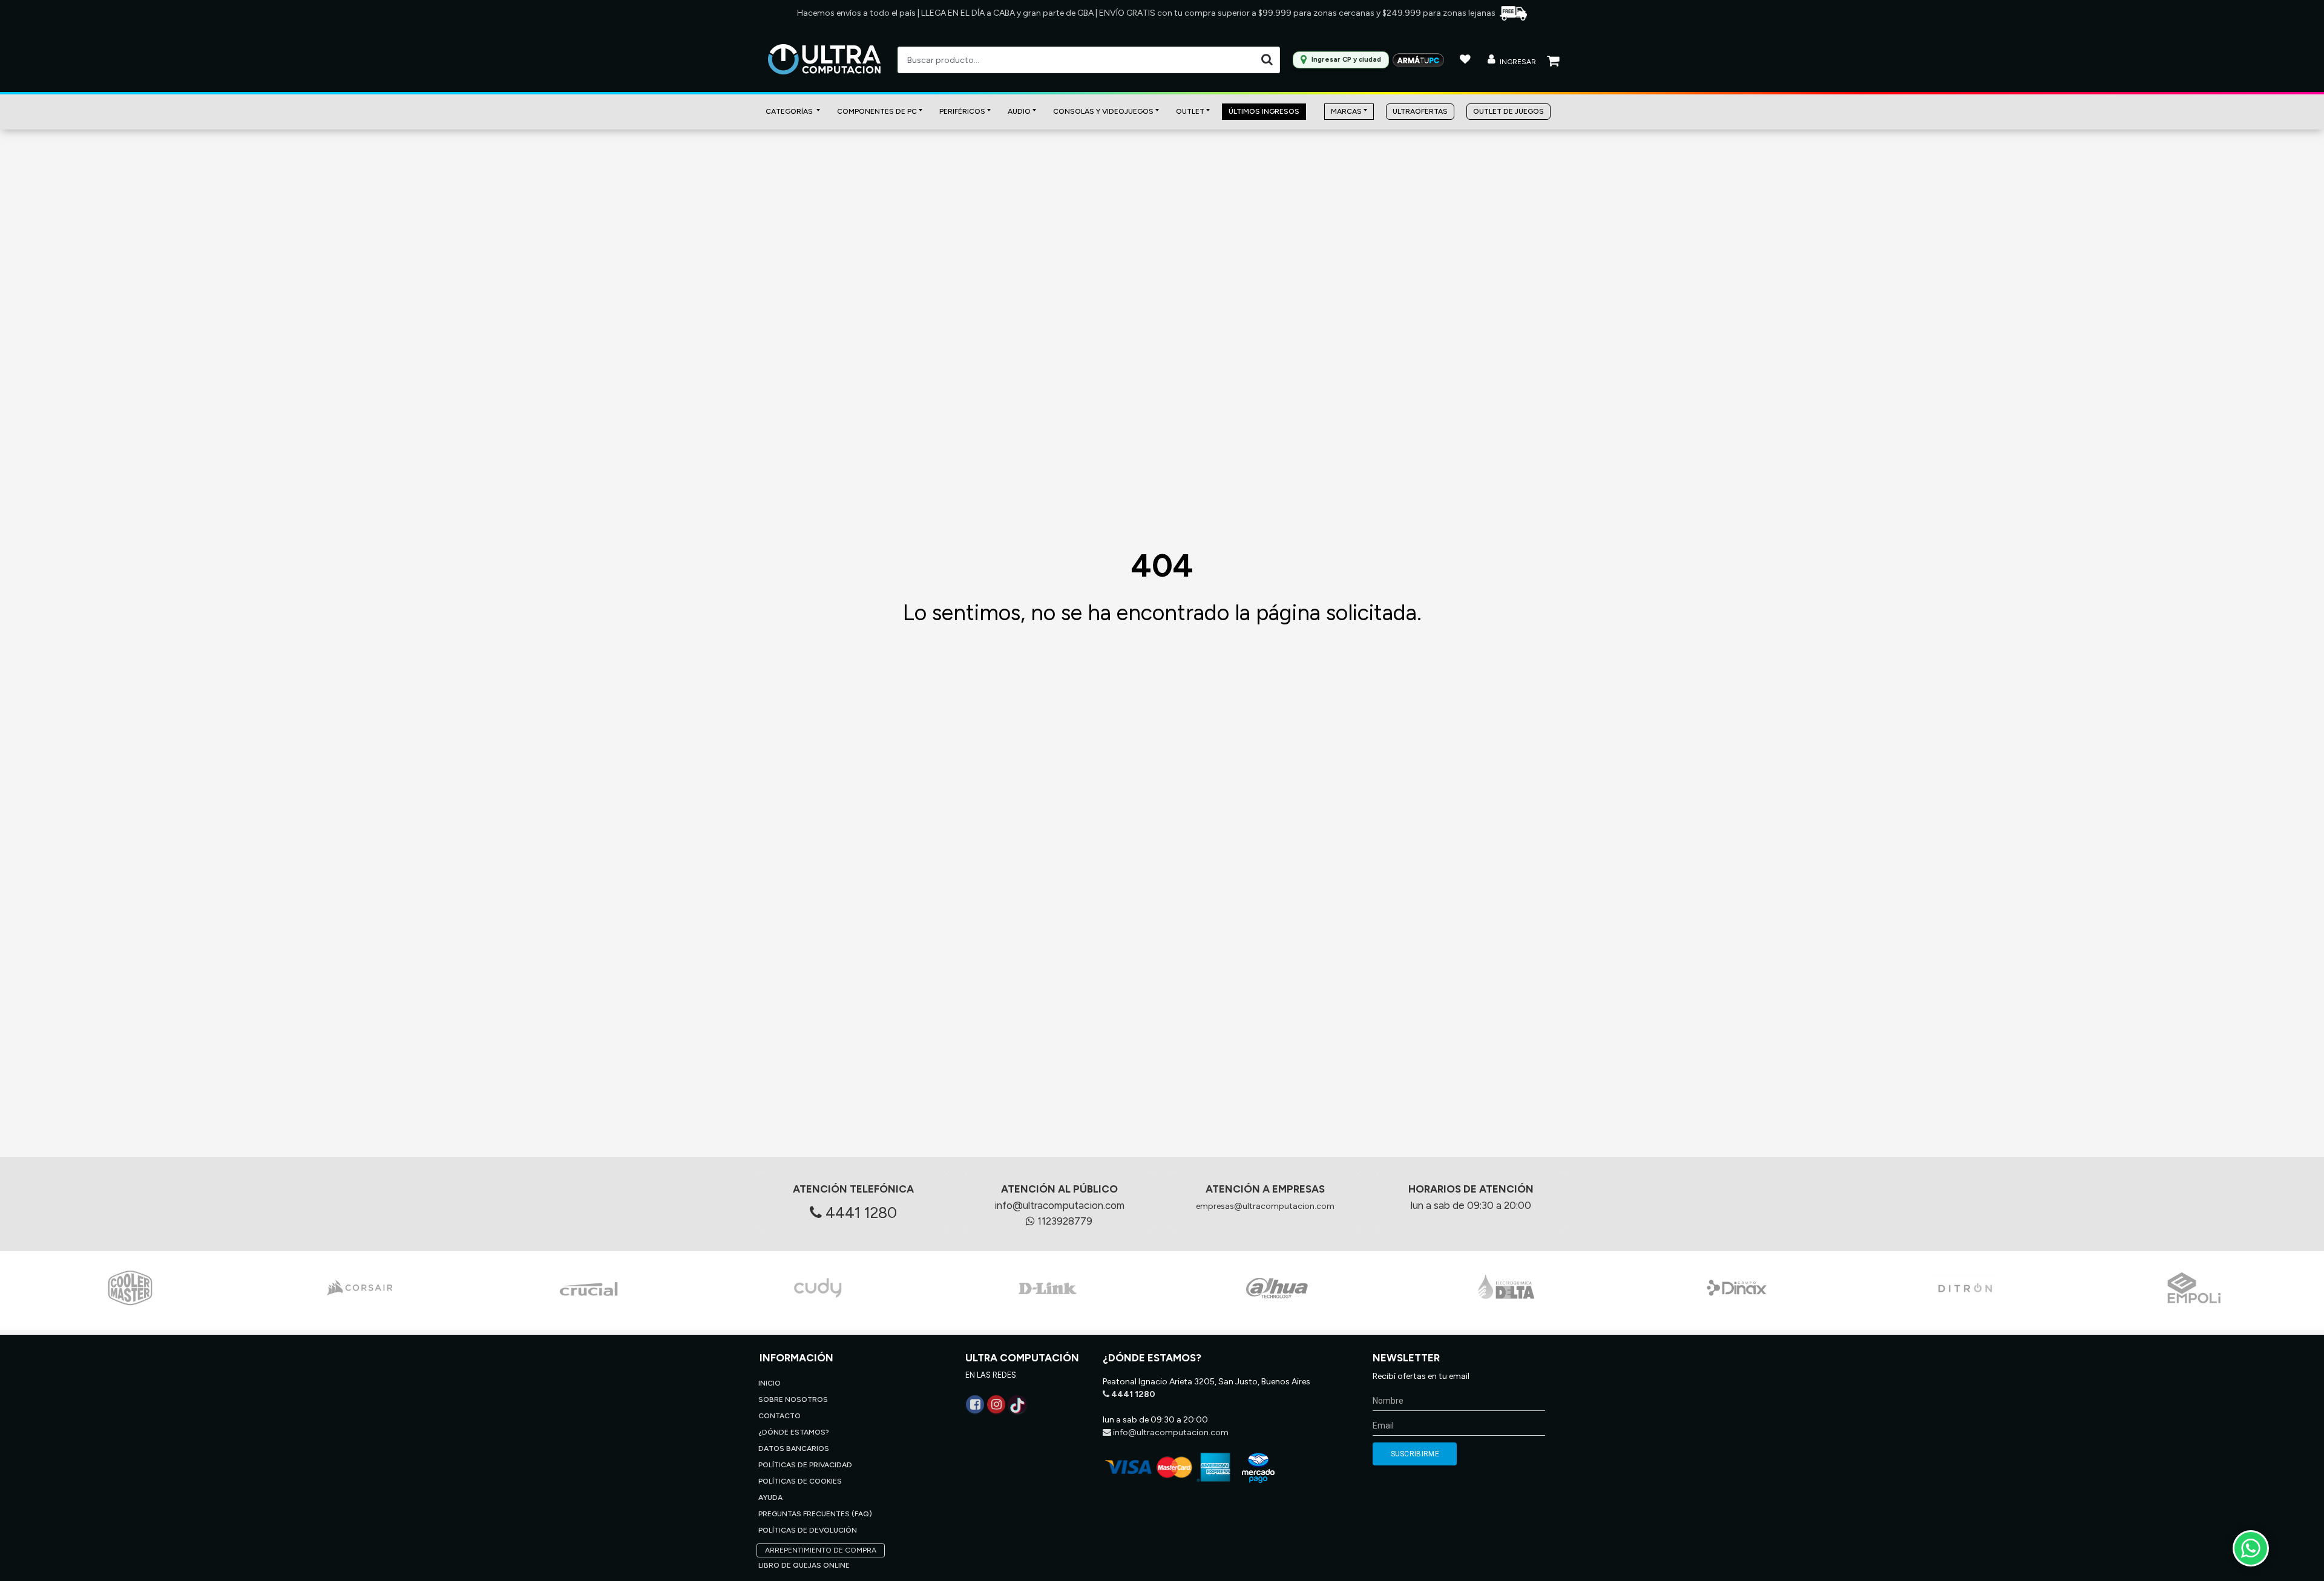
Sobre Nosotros (793, 1399)
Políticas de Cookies (800, 1481)
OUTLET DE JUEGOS (1508, 111)
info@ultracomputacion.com (1059, 1205)
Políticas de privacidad (805, 1465)
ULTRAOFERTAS (1420, 111)
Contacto (780, 1416)
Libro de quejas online (804, 1565)
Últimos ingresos (1264, 111)
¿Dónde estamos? (794, 1432)
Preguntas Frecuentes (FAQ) (815, 1514)
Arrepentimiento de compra (821, 1550)
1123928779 (1064, 1221)
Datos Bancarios (794, 1448)
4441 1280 (859, 1213)
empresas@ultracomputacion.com (1265, 1206)
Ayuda (770, 1498)
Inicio (770, 1383)
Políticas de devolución (808, 1530)
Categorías (790, 111)
